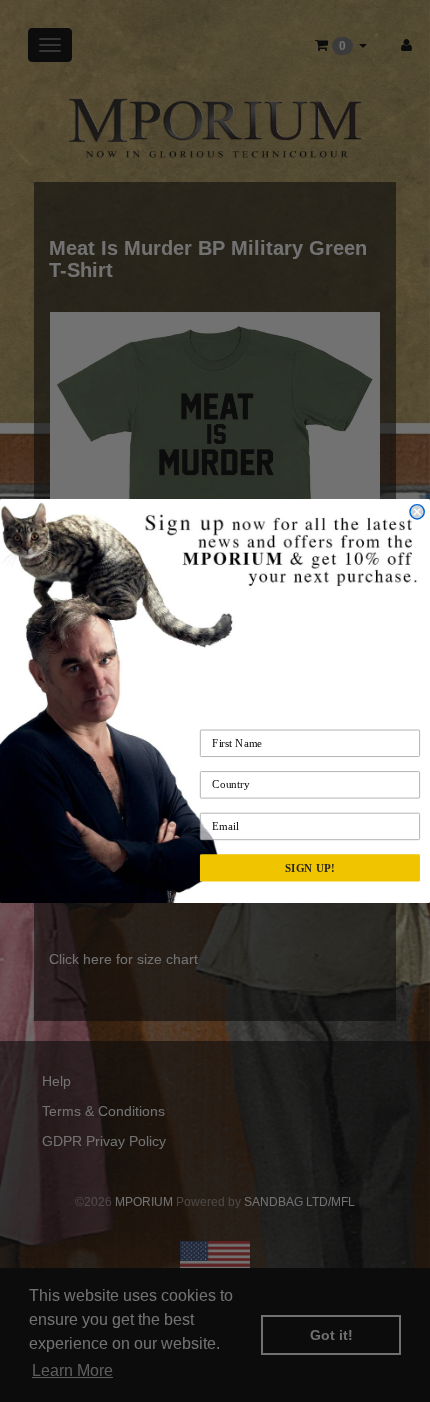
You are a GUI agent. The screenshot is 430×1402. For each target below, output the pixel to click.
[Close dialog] (417, 512)
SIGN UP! (310, 868)
